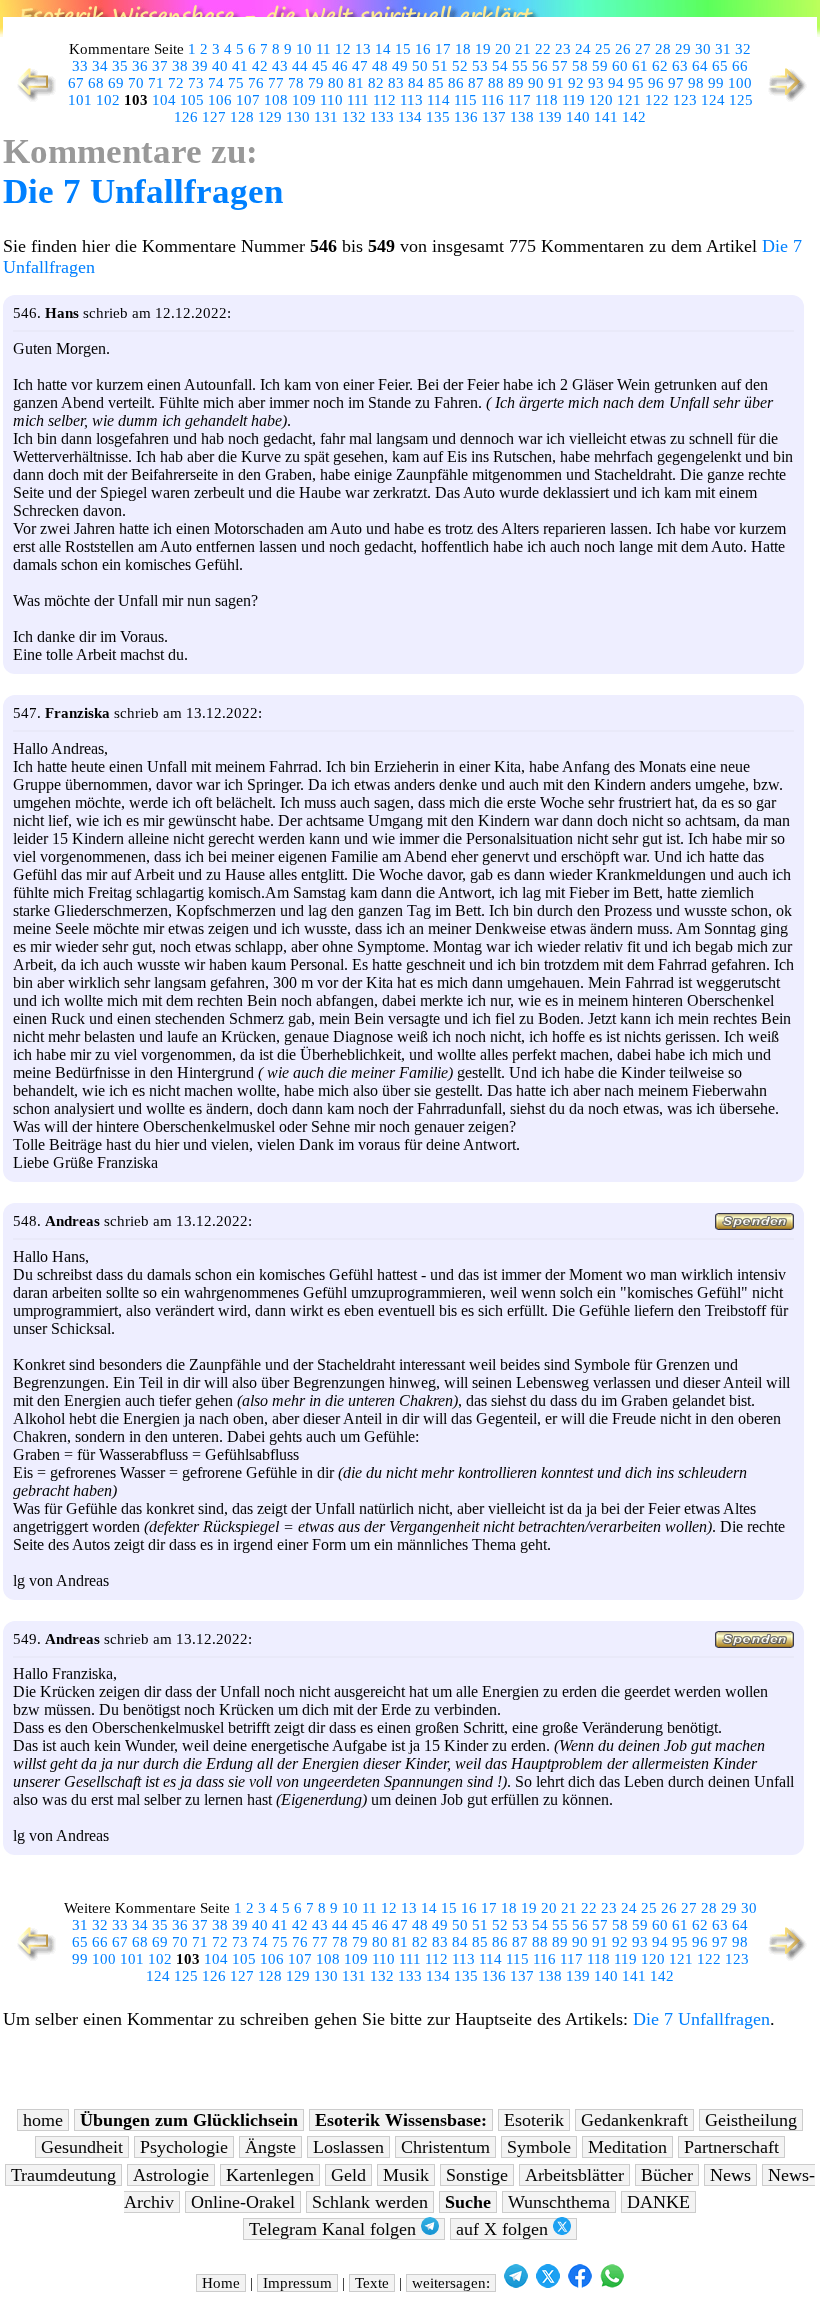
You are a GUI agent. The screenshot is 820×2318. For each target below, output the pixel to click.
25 (603, 49)
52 (460, 66)
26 (623, 49)
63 (680, 66)
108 (276, 100)
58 (580, 66)
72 (176, 83)
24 (583, 49)
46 (340, 66)
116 (492, 100)
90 (536, 83)
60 (620, 66)
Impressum (297, 2283)
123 (685, 100)
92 (576, 83)
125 (741, 100)
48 (380, 66)
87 (476, 83)
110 (331, 100)
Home (221, 2283)
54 (500, 66)
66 (740, 66)
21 (523, 49)
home (43, 2120)
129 (270, 117)
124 (713, 100)
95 (636, 83)
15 (403, 49)
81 (356, 83)
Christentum (445, 2147)
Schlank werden (370, 2202)
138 (522, 117)
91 (556, 83)
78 (296, 83)
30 (703, 49)
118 (546, 100)
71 (156, 83)
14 (383, 49)
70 (136, 83)
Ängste (270, 2147)
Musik (406, 2175)
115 (465, 100)
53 (480, 66)
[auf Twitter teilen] (548, 2283)
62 (660, 66)
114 (438, 100)
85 (436, 83)
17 (443, 49)
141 (606, 117)
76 (256, 83)
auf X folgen (504, 2229)
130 (298, 117)
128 (242, 117)
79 (316, 83)
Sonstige (477, 2175)
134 (410, 117)
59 (600, 66)
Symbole (539, 2147)
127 (214, 117)
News (730, 2175)
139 (550, 117)
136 (466, 117)
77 (276, 83)
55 (520, 66)
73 (196, 83)
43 (280, 66)
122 (657, 100)
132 (354, 117)
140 (578, 117)
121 (629, 100)
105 (192, 100)
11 (323, 49)
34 (100, 66)
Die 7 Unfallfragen (143, 191)
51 (440, 66)
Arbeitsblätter (574, 2175)
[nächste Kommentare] (788, 99)
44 (300, 66)
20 (503, 49)
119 (573, 100)
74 (216, 83)
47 (360, 66)
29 (683, 49)
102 (108, 100)
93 (596, 83)
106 (220, 100)
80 (336, 83)
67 (76, 83)
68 (96, 83)
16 (423, 49)
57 (560, 66)
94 (616, 83)
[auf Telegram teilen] (516, 2283)
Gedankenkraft (634, 2120)
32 (743, 49)
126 (186, 117)
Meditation (627, 2147)
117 (519, 100)
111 (358, 100)
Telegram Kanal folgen (335, 2229)
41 (240, 66)
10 (304, 49)
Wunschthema (559, 2202)
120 (601, 100)
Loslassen (348, 2147)
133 (382, 117)
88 (496, 83)
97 (676, 83)
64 (700, 66)
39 (200, 66)
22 (543, 49)
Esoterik (534, 2120)
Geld (348, 2175)
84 (416, 83)
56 (540, 66)
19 (483, 49)
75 (236, 83)
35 (120, 66)
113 (411, 100)
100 (740, 83)
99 (716, 83)
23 (563, 49)
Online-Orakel (243, 2202)
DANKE (658, 2202)
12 (343, 49)
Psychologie (184, 2147)
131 (326, 117)
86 (456, 83)
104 (164, 100)
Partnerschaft (731, 2147)
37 (160, 66)
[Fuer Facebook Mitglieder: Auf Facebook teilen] (580, 2283)
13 (363, 49)
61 (640, 66)
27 (643, 49)
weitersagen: (451, 2283)
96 (656, 83)
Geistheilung (751, 2120)
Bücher (667, 2175)
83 (396, 83)
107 (248, 100)
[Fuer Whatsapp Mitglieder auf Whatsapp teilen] (612, 2283)
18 (463, 49)
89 (516, 83)
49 (400, 66)
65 (720, 66)
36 (140, 66)
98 (696, 83)
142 (634, 117)
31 (723, 49)
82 (376, 83)
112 (384, 100)
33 (80, 66)
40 (220, 66)
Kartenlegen (270, 2175)
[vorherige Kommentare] (31, 99)
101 (80, 100)
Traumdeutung (63, 2175)
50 (420, 66)
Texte (372, 2283)
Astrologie (171, 2175)
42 (260, 66)
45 (320, 66)
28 (663, 49)
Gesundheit (82, 2147)
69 (116, 83)
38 (180, 66)
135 (438, 117)
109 (304, 100)
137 (494, 117)
